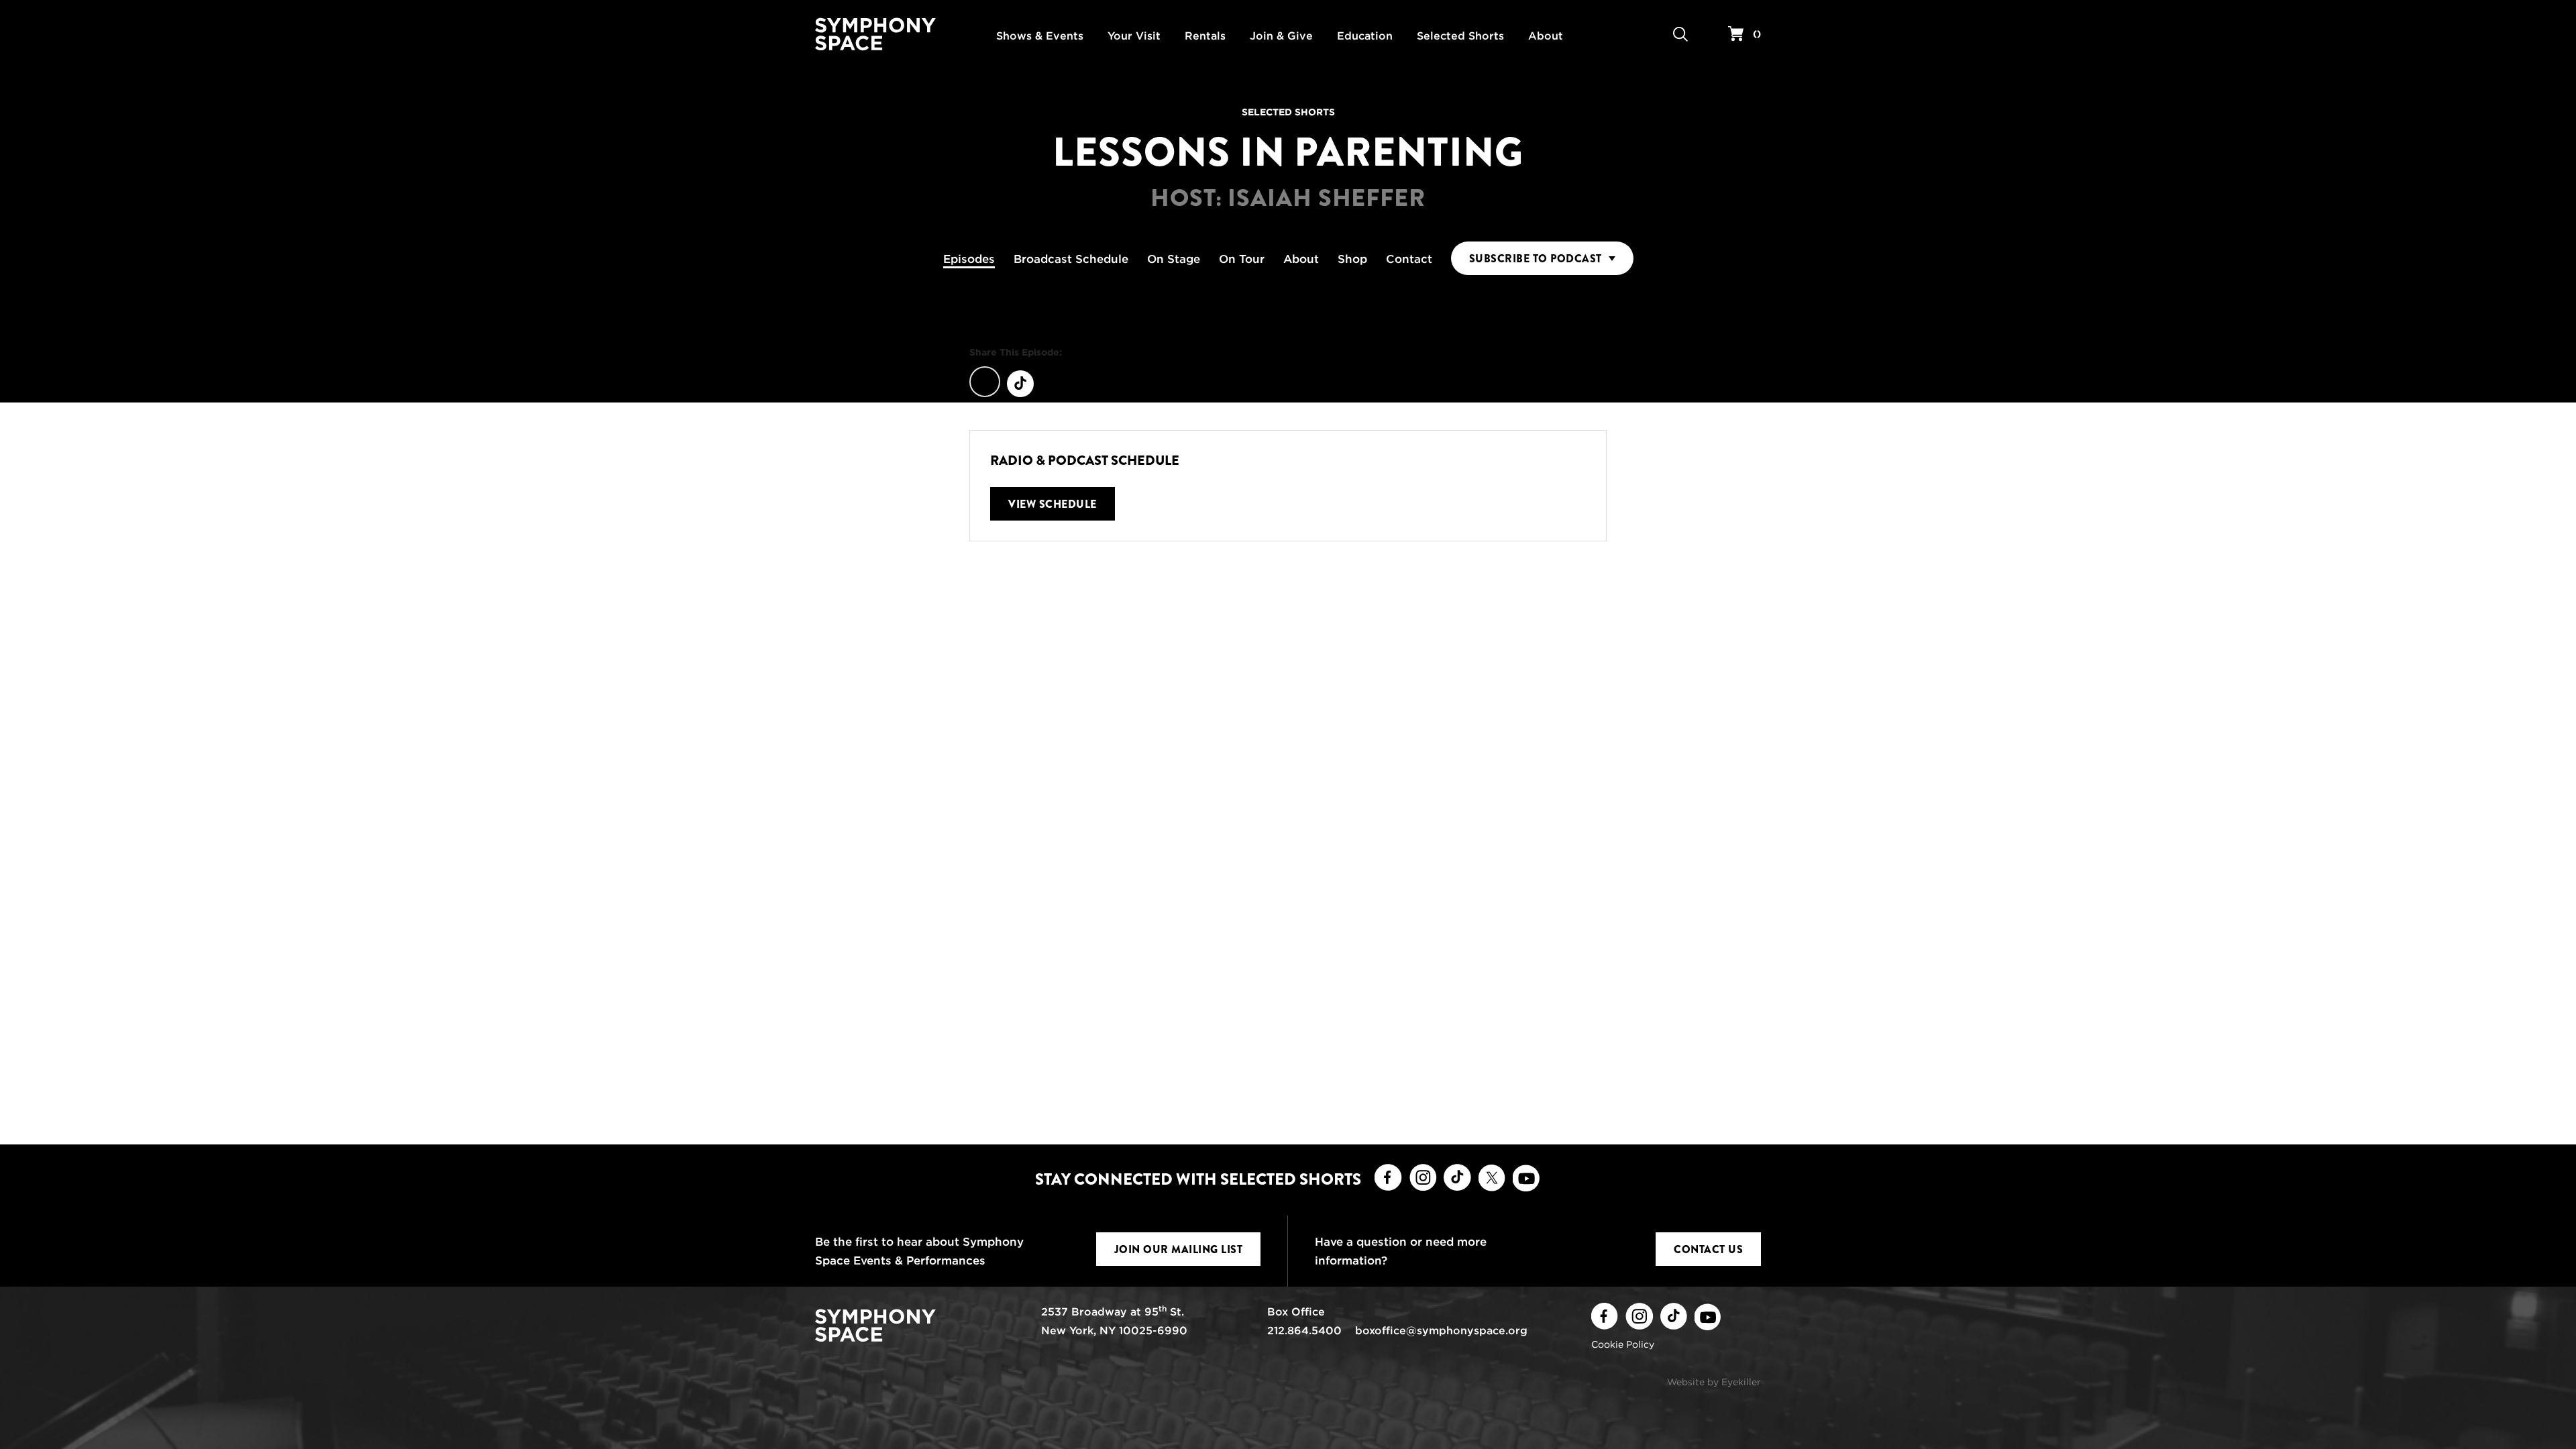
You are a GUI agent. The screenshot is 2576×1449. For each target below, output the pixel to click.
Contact (1409, 259)
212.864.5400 (1304, 1331)
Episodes (969, 259)
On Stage (1174, 259)
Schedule (1071, 259)
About (1301, 259)
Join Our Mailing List (1179, 1249)
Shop (1352, 259)
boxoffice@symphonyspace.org (1441, 1331)
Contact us (1708, 1249)
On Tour (1242, 259)
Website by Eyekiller (1714, 1382)
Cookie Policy (1623, 1344)
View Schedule (1053, 504)
